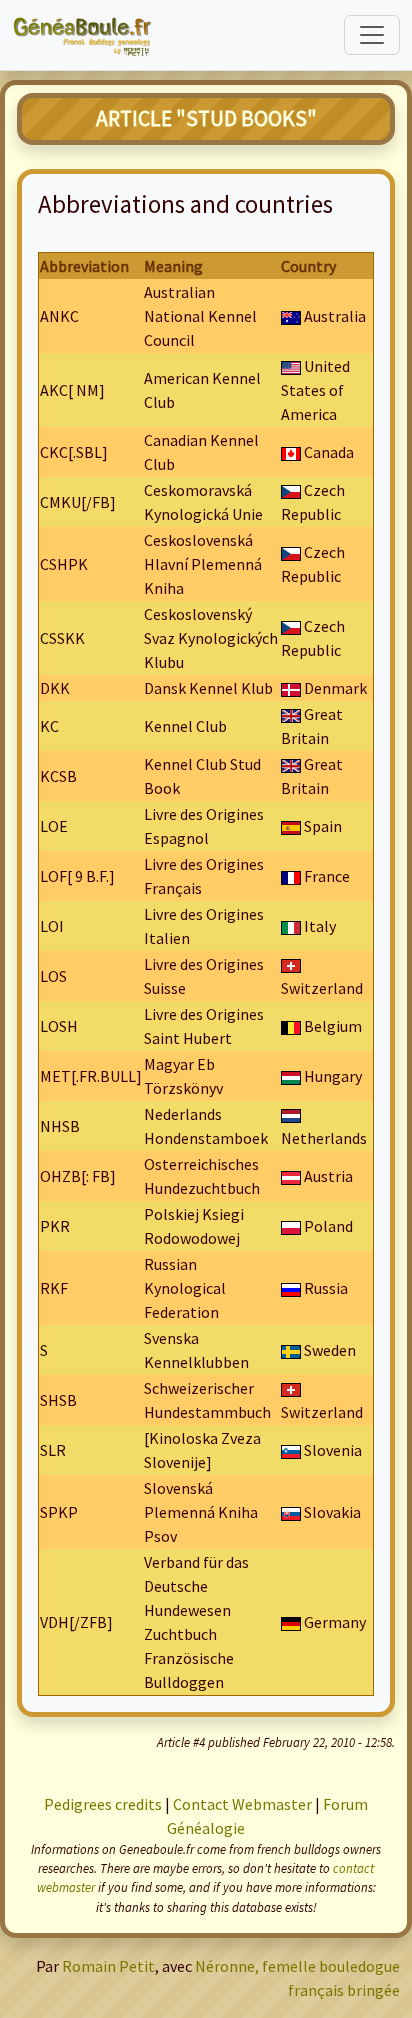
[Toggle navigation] (372, 35)
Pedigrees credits (103, 1804)
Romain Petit (108, 1966)
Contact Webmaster (242, 1804)
